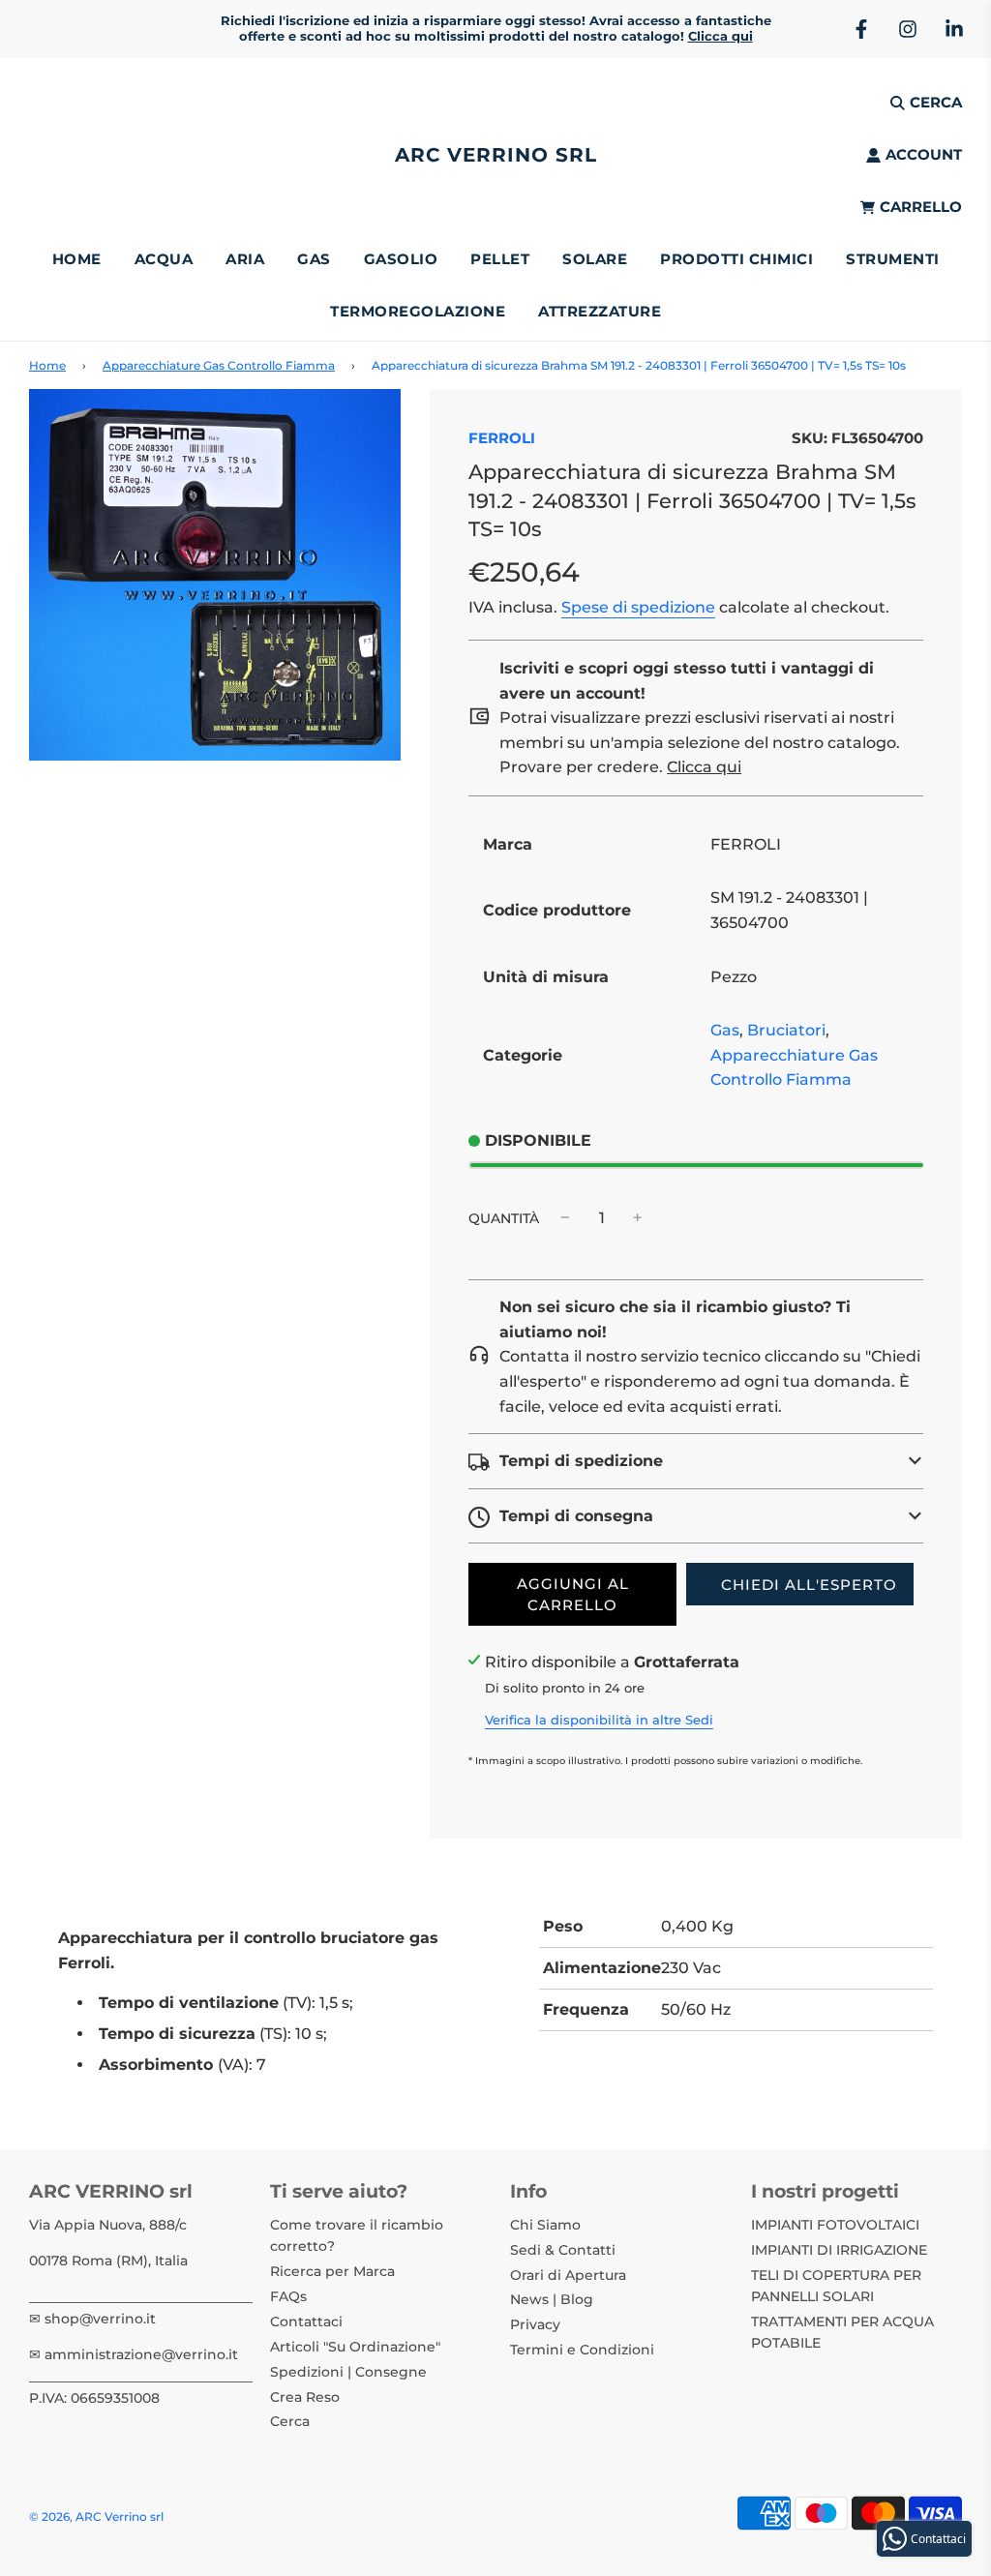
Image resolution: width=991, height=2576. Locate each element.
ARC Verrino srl (496, 155)
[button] (696, 1461)
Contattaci (306, 2321)
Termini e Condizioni (582, 2350)
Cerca (290, 2421)
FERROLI (502, 438)
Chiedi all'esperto (809, 1585)
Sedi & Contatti (563, 2250)
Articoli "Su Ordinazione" (355, 2347)
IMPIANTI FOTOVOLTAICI (835, 2225)
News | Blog (552, 2299)
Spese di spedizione (638, 607)
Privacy (535, 2324)
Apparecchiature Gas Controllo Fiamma (219, 365)
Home (77, 259)
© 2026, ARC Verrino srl (96, 2516)
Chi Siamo (545, 2225)
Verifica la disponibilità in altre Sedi (599, 1720)
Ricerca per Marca (332, 2271)
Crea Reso (305, 2397)
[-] (565, 1218)
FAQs (288, 2296)
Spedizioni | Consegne (348, 2372)
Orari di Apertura (568, 2275)
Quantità (504, 1218)
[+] (638, 1218)
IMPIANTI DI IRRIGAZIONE (839, 2250)
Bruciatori (786, 1030)
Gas (725, 1030)
